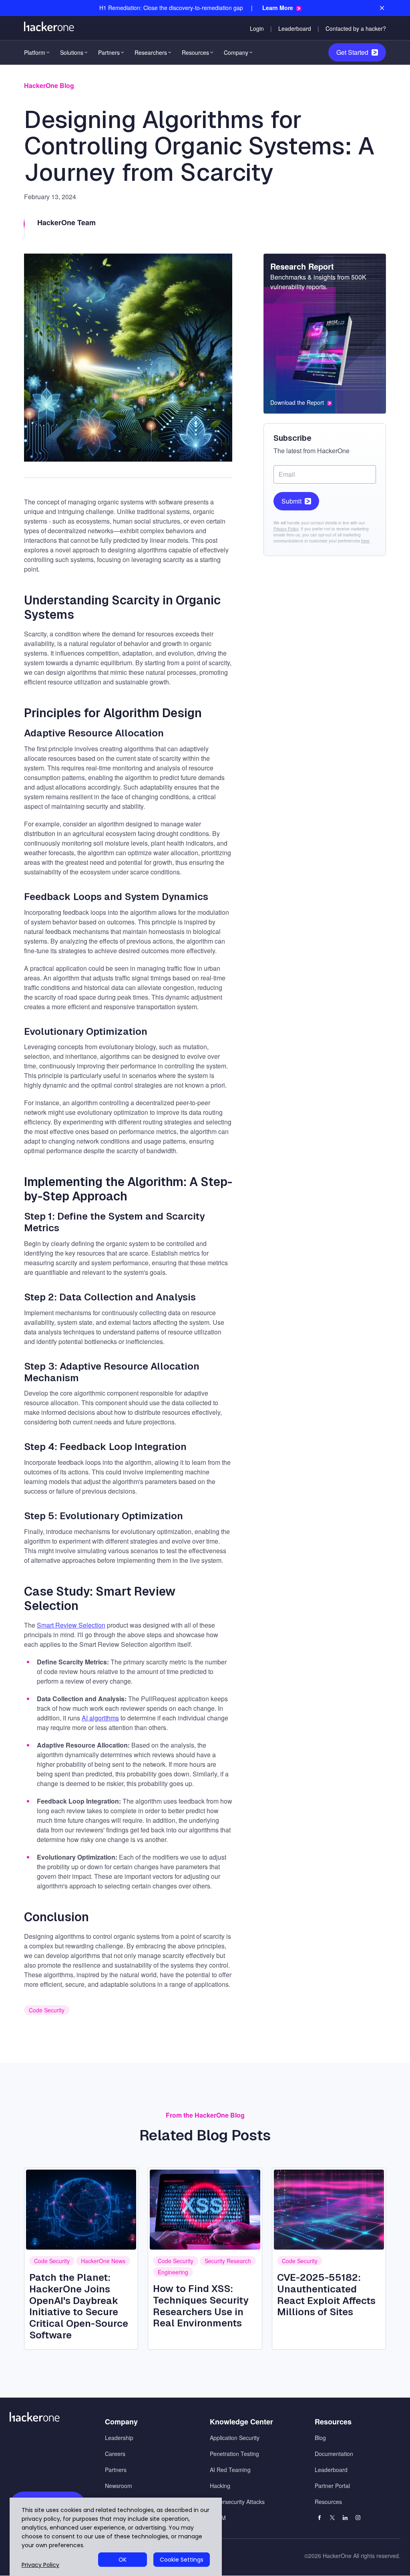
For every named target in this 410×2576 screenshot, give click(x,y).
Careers (115, 2454)
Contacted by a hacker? (356, 28)
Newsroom (119, 2486)
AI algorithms (100, 1718)
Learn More (278, 8)
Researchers (151, 52)
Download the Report (297, 403)
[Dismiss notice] (382, 8)
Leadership (119, 2438)
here (365, 541)
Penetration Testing (234, 2454)
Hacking (220, 2486)
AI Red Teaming (230, 2470)
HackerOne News (103, 2261)
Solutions (72, 52)
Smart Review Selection (71, 1625)
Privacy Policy (286, 529)
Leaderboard (295, 28)
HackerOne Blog (49, 85)
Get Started (352, 52)
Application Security (235, 2438)
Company (236, 52)
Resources (195, 52)
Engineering (173, 2272)
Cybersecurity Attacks (237, 2502)
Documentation (334, 2454)
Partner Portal (332, 2486)
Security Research (228, 2261)
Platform (35, 52)
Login (257, 28)
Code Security (47, 2010)
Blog (320, 2438)
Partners (109, 52)
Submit (291, 501)
